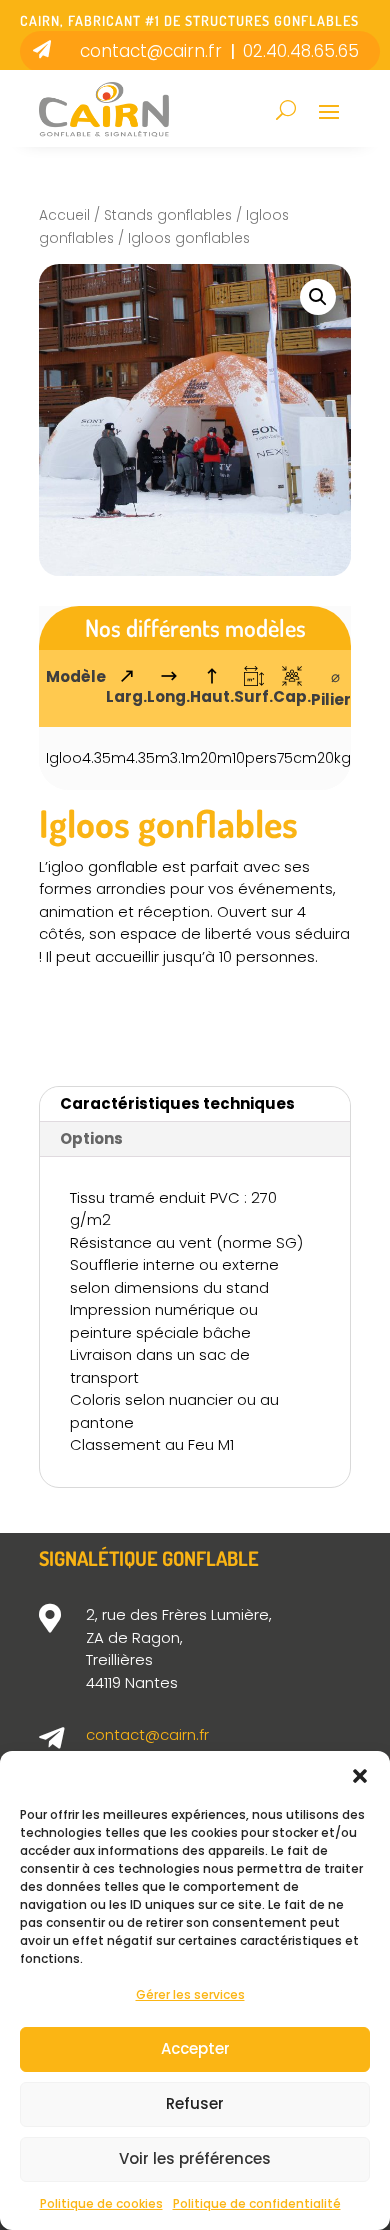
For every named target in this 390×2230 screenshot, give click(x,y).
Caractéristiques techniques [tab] (177, 1103)
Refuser (195, 2103)
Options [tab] (91, 1138)
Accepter (195, 2048)
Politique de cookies (101, 2203)
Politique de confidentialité (257, 2203)
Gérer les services (190, 1994)
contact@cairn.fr (151, 51)
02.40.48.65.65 (301, 51)
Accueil (64, 215)
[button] (360, 1776)
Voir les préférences (195, 2158)
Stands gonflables (168, 215)
